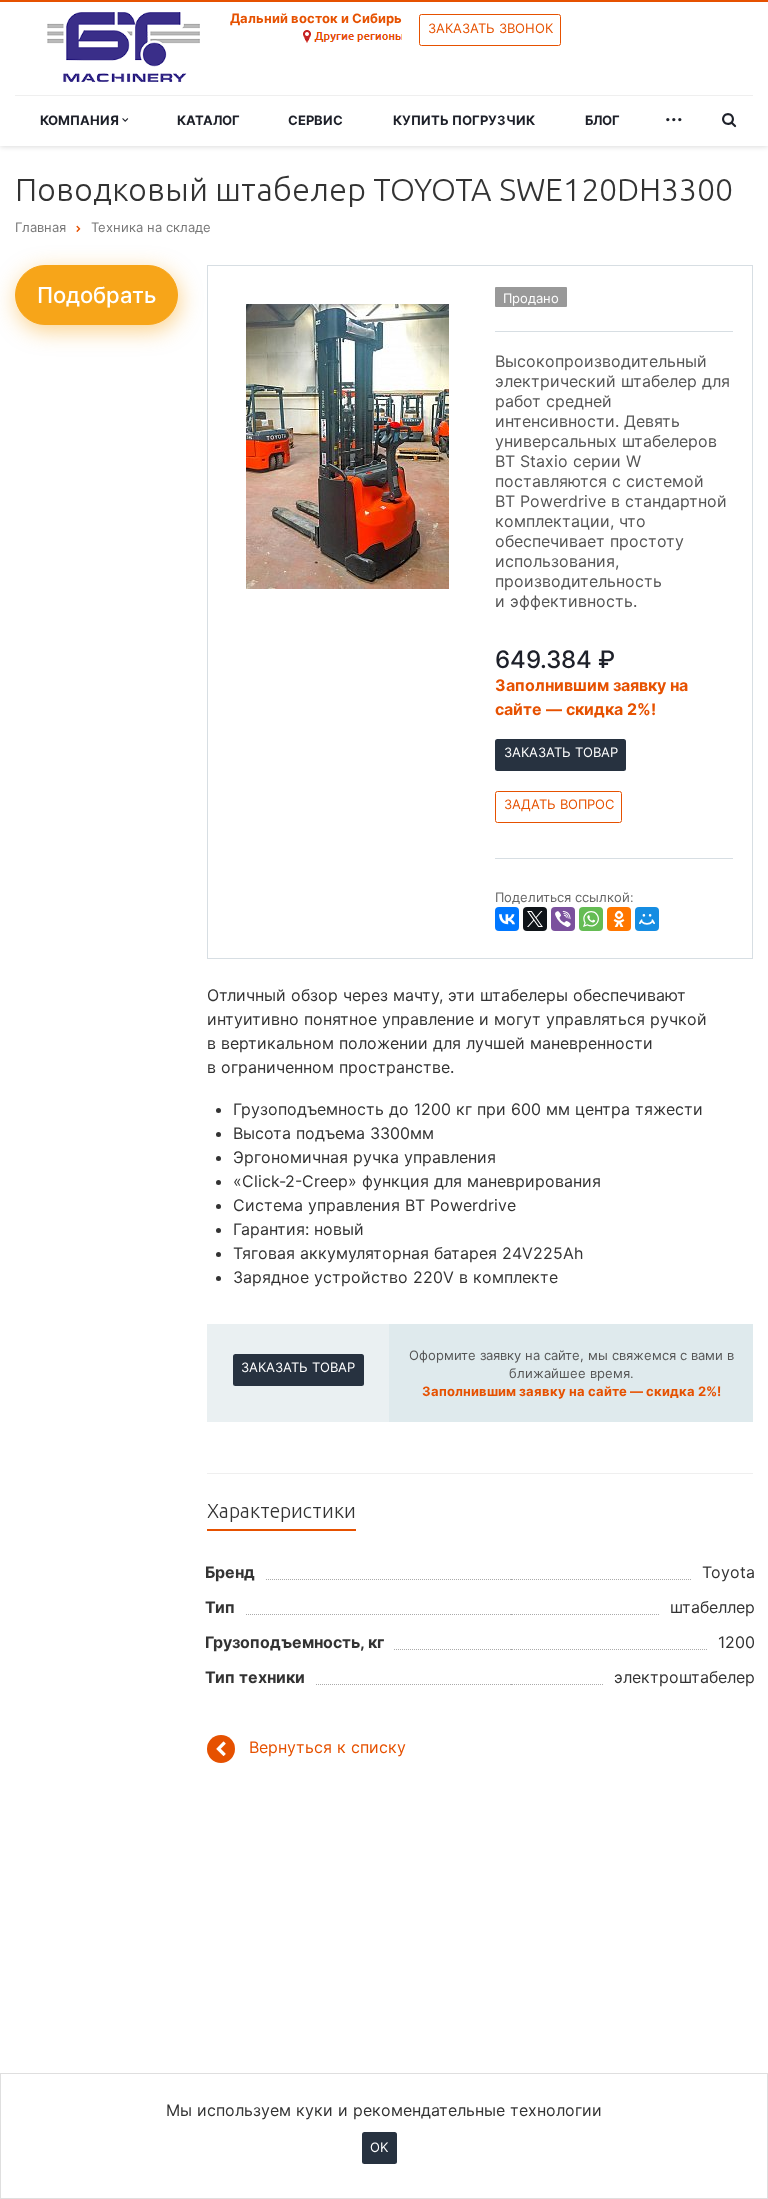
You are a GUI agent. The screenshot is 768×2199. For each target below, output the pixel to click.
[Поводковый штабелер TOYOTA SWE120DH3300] (347, 445)
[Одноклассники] (619, 919)
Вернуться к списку (327, 1748)
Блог (602, 120)
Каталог (208, 120)
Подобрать (96, 295)
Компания (81, 120)
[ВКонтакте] (507, 919)
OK (379, 2147)
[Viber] (563, 919)
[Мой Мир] (647, 919)
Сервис (315, 120)
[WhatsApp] (591, 919)
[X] (535, 919)
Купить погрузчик (464, 120)
